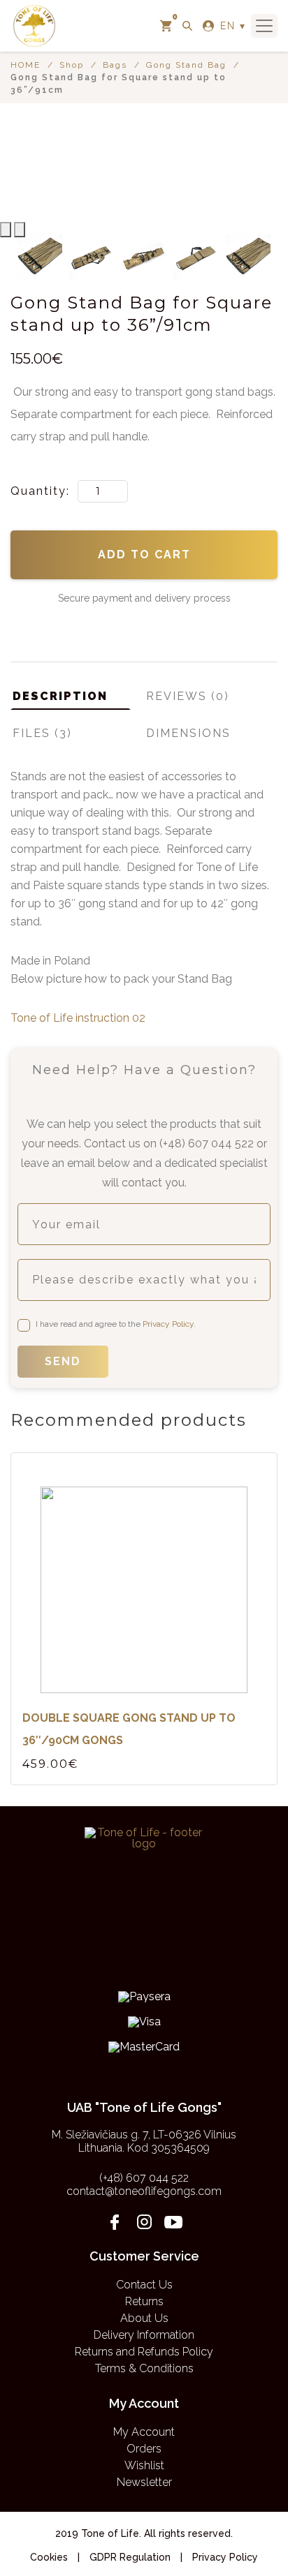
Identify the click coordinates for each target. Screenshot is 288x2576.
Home (26, 65)
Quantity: (42, 491)
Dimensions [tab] (188, 733)
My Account (144, 2432)
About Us (144, 2318)
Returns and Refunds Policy (144, 2352)
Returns (144, 2301)
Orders (144, 2449)
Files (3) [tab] (42, 733)
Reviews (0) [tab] (188, 696)
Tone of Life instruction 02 (78, 1018)
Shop (72, 65)
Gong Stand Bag (186, 65)
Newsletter (144, 2482)
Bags (115, 65)
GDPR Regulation (130, 2557)
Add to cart (144, 554)
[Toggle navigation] (264, 26)
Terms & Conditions (144, 2368)
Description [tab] (60, 696)
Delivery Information (144, 2335)
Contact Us (144, 2285)
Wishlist (144, 2465)
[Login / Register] (208, 26)
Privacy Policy (168, 1324)
